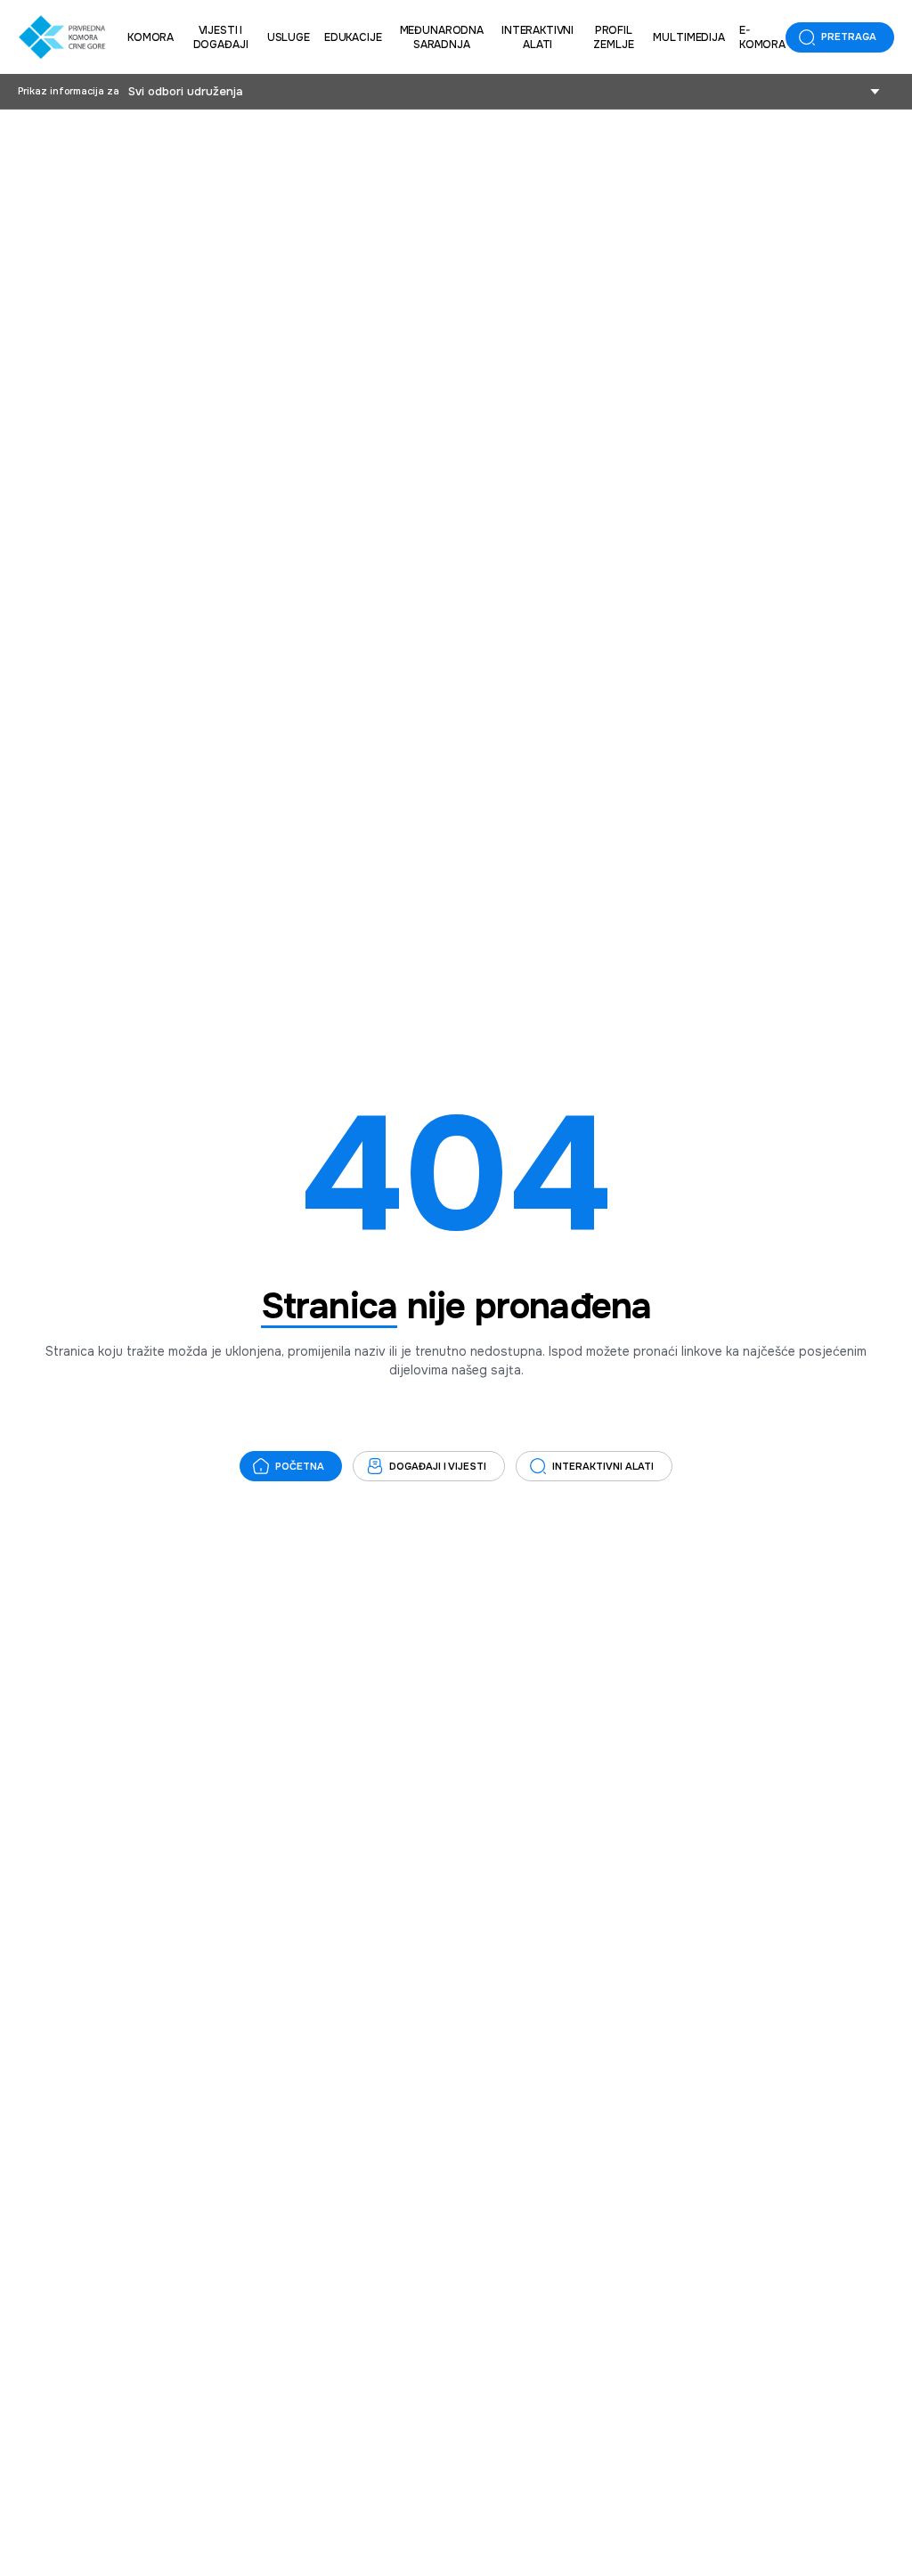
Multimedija (688, 37)
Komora (151, 37)
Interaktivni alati (537, 37)
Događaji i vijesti (438, 1466)
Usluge (289, 37)
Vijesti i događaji (221, 37)
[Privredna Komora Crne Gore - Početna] (62, 37)
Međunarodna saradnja (442, 37)
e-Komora (762, 37)
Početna (300, 1466)
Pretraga (849, 37)
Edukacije (353, 37)
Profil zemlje (613, 37)
